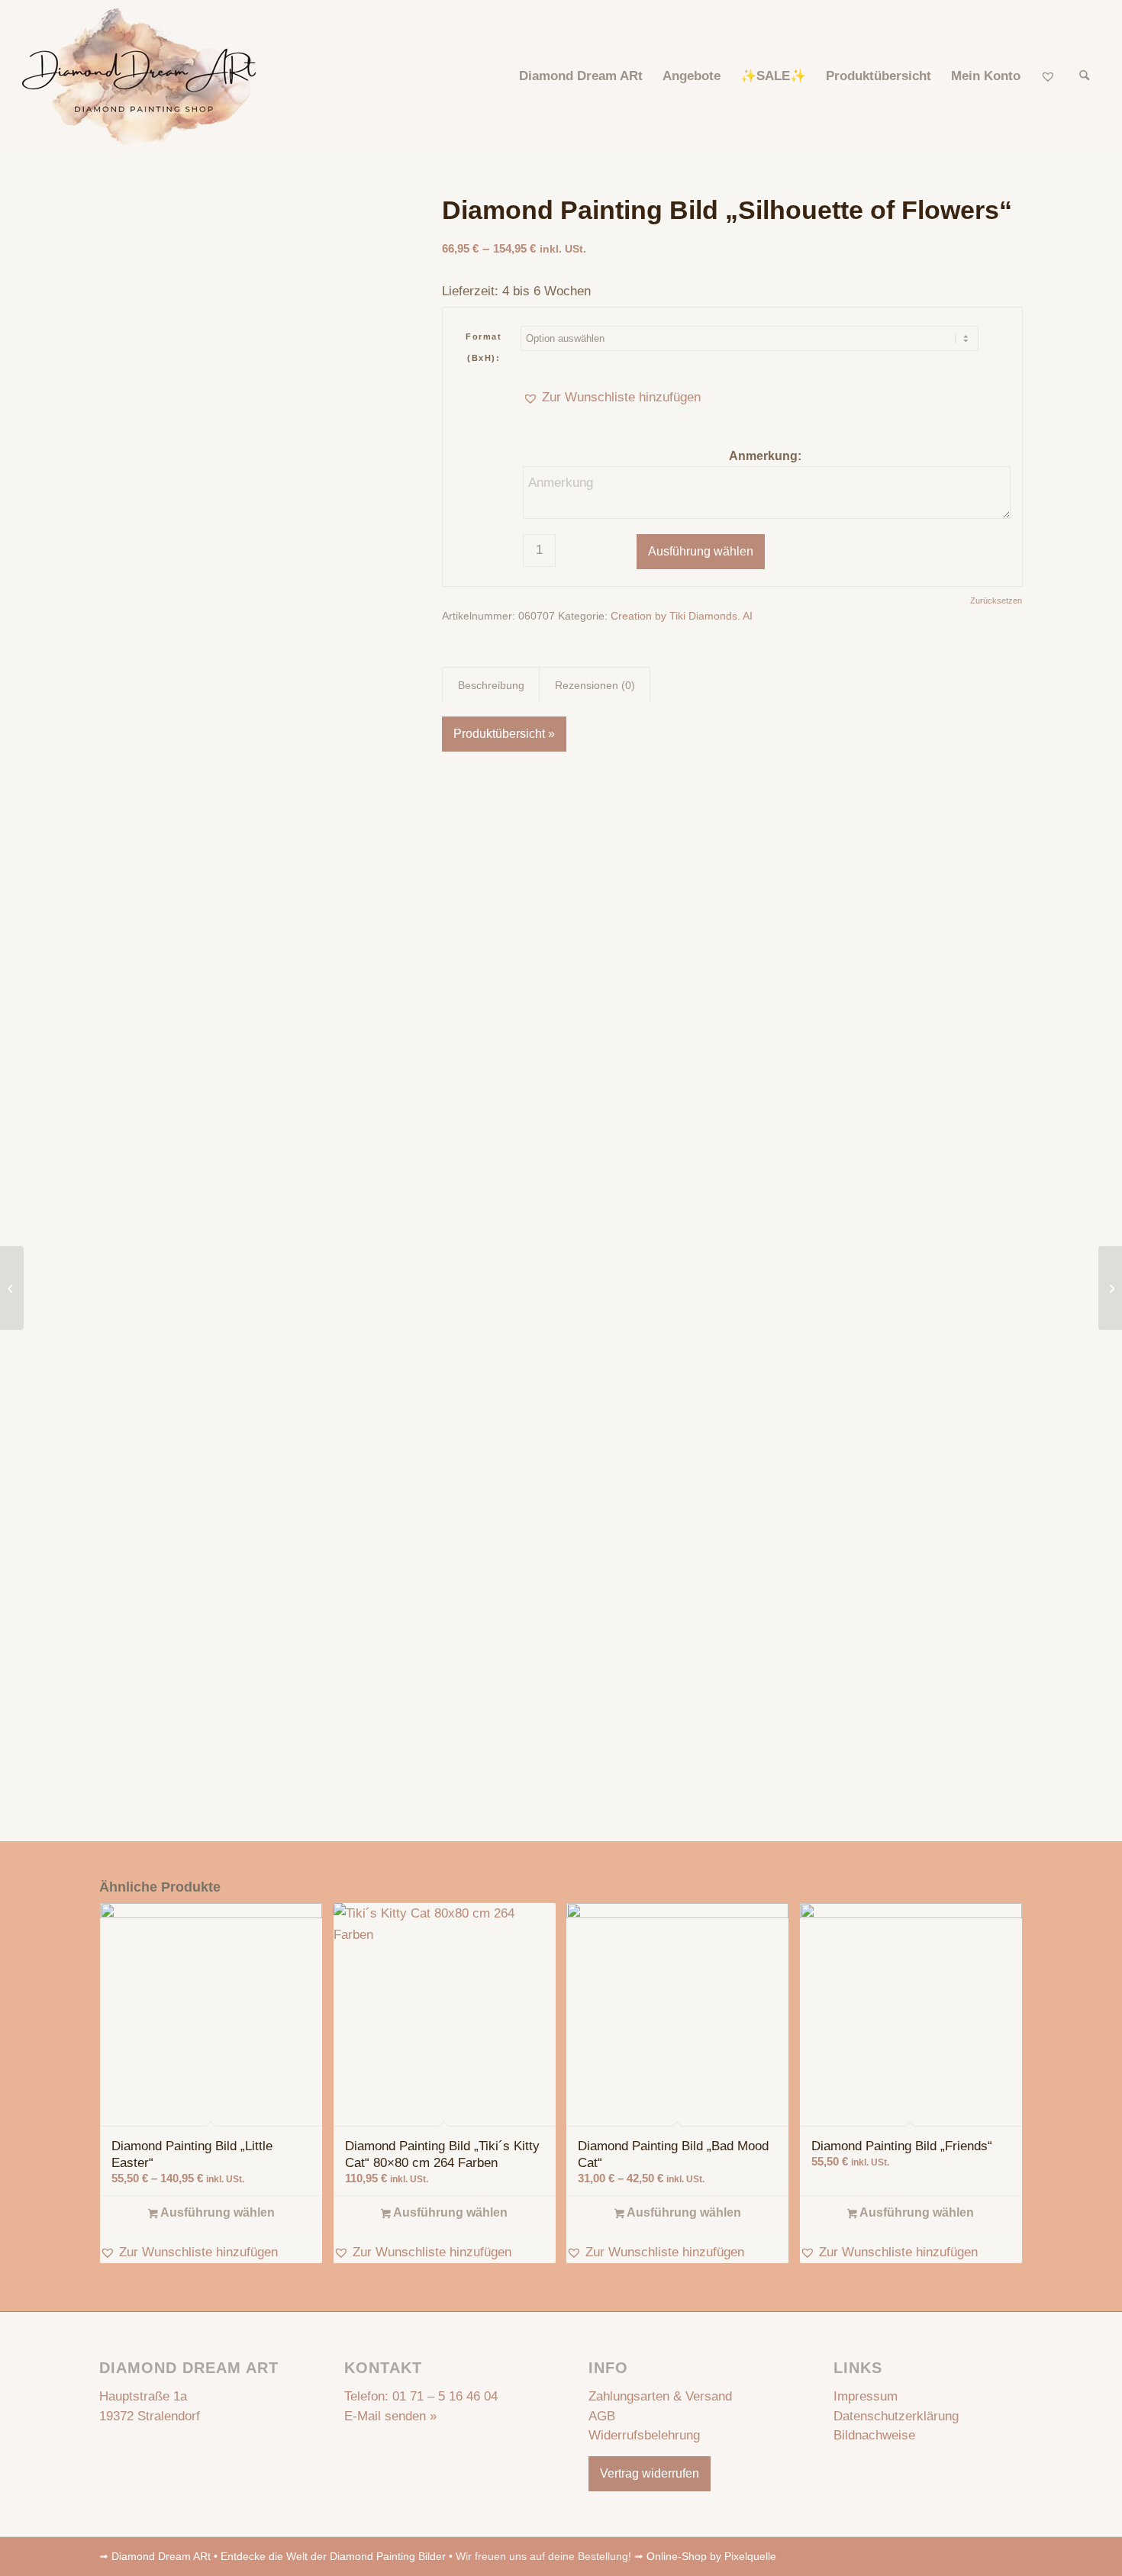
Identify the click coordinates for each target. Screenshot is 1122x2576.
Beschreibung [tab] (491, 685)
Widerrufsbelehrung (644, 2435)
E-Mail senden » (390, 2416)
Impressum (866, 2396)
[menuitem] (581, 76)
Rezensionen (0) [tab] (595, 685)
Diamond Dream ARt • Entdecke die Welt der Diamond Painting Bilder (279, 2556)
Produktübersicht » (504, 734)
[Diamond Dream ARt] (139, 76)
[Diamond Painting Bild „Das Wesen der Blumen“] (12, 1288)
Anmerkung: (767, 456)
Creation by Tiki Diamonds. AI (682, 616)
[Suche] (1084, 76)
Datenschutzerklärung (896, 2416)
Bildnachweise (874, 2435)
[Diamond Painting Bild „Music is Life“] (1110, 1288)
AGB (602, 2416)
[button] (612, 398)
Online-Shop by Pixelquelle (711, 2556)
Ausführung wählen (701, 551)
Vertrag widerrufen (650, 2473)
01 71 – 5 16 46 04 (445, 2396)
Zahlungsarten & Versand (660, 2396)
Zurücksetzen (996, 601)
